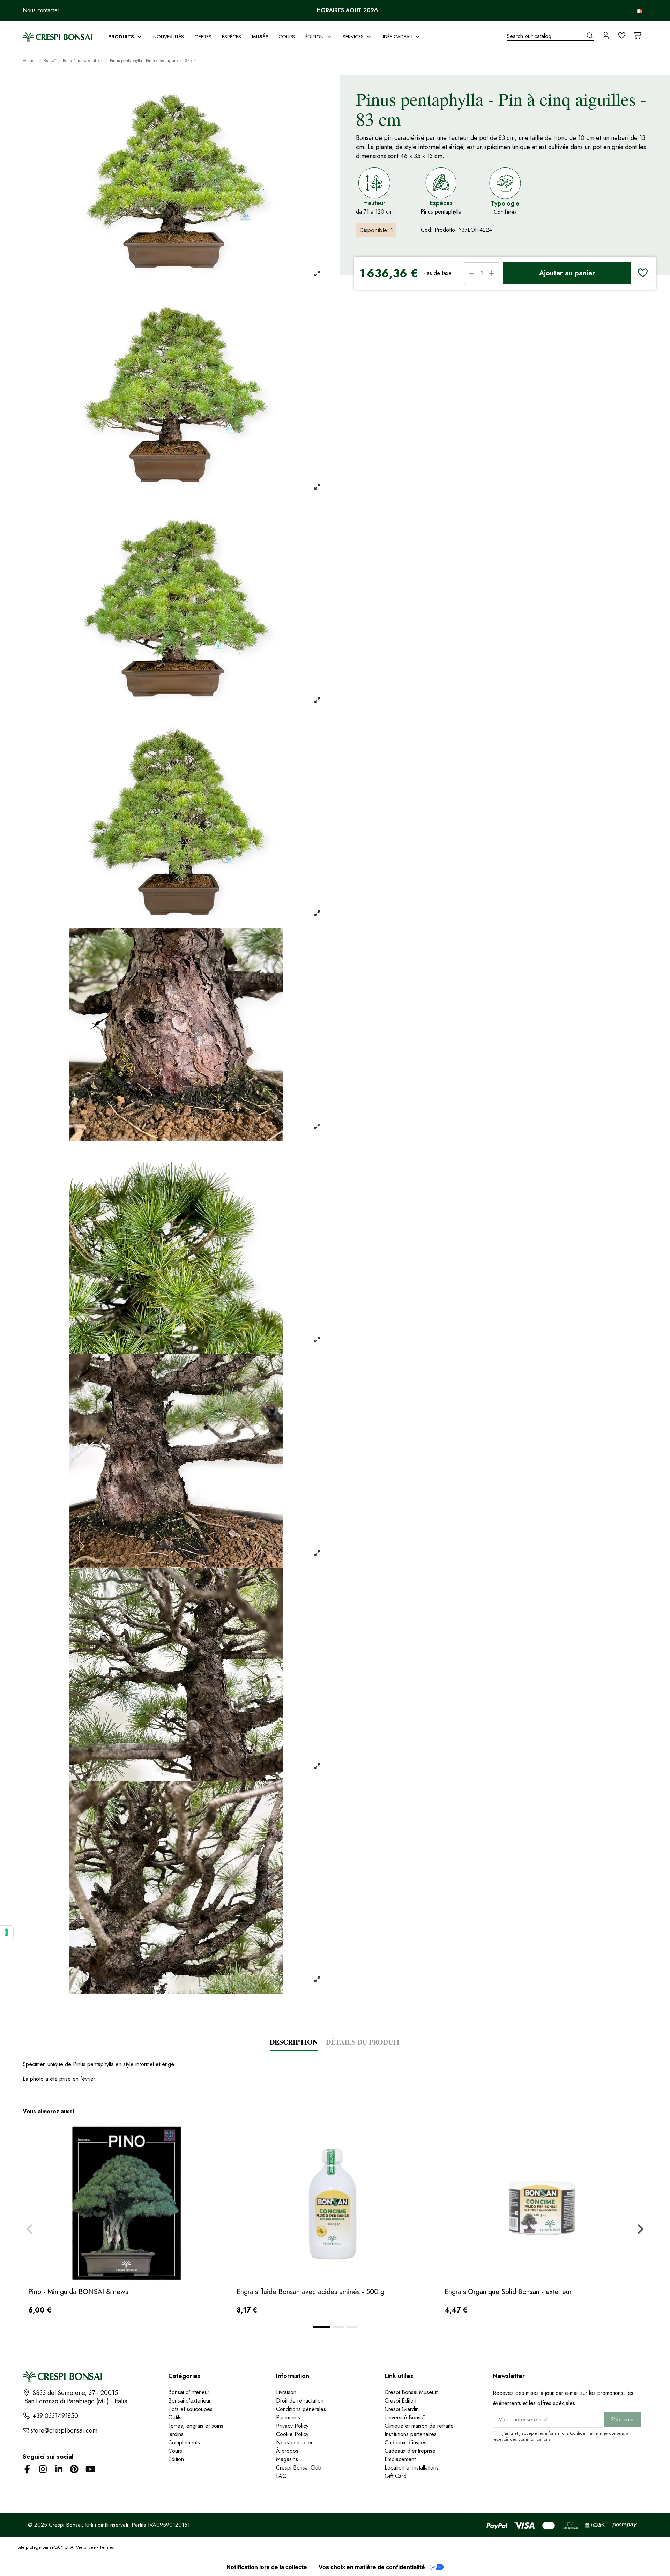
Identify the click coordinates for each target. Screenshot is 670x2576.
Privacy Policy (292, 2426)
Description (294, 2042)
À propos (287, 2451)
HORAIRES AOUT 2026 (347, 10)
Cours (175, 2451)
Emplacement (400, 2459)
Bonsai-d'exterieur (189, 2401)
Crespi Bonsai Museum (412, 2392)
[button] (125, 37)
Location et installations (412, 2468)
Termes (107, 2547)
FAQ (281, 2476)
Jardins (176, 2434)
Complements (184, 2443)
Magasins (287, 2459)
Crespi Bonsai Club (299, 2468)
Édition (176, 2459)
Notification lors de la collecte (267, 2567)
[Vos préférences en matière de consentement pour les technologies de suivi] (7, 1932)
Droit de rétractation (300, 2401)
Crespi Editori (400, 2401)
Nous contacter (41, 10)
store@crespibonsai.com (64, 2430)
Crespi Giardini (402, 2409)
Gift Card (396, 2476)
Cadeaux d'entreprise (410, 2451)
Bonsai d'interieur (189, 2392)
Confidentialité (584, 2433)
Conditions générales (301, 2409)
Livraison (286, 2392)
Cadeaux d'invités (405, 2443)
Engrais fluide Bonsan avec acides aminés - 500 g (310, 2292)
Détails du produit (363, 2042)
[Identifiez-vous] (606, 36)
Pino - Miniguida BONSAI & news (78, 2292)
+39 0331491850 (54, 2416)
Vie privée (86, 2547)
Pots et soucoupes (190, 2409)
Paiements (288, 2417)
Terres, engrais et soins (196, 2426)
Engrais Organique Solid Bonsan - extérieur (508, 2292)
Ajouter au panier (567, 273)
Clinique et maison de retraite (419, 2426)
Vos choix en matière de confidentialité (372, 2567)
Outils (175, 2417)
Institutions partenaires (411, 2434)
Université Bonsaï (405, 2417)
